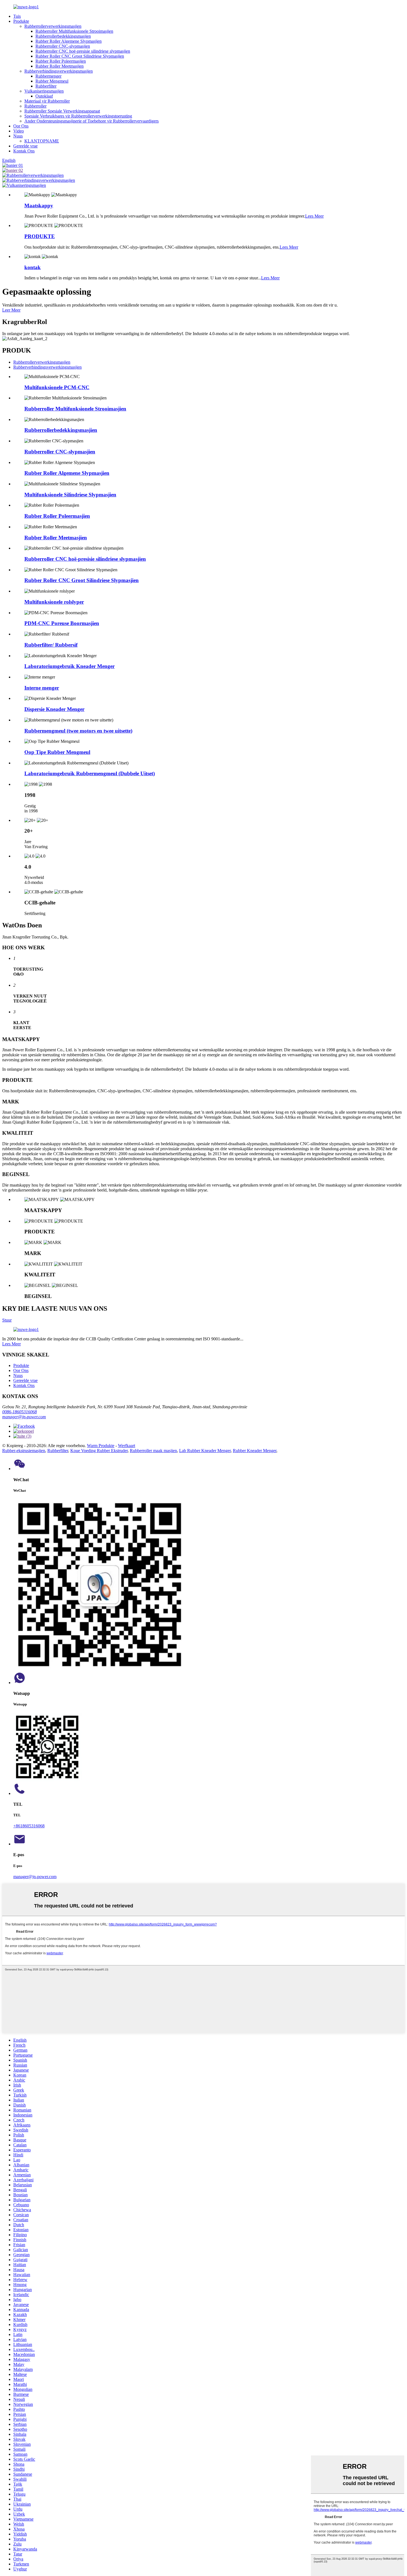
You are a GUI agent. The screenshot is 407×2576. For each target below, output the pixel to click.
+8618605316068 (29, 1826)
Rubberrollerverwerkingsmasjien (53, 26)
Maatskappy (39, 206)
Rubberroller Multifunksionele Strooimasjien (74, 31)
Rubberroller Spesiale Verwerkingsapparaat (62, 111)
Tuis (17, 16)
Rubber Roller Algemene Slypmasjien (69, 41)
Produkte (21, 21)
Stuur (7, 1320)
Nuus (18, 136)
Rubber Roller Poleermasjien (61, 61)
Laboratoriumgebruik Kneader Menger (69, 666)
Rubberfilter (46, 86)
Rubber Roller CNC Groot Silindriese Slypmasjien (80, 56)
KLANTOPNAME (42, 141)
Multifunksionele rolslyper (54, 602)
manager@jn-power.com (24, 1417)
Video (19, 131)
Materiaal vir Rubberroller (47, 101)
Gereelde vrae (25, 146)
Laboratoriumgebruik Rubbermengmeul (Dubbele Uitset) (90, 773)
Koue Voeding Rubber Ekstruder (99, 1451)
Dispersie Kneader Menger (54, 709)
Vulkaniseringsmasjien (44, 91)
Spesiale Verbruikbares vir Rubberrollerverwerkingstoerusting (78, 116)
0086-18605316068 (20, 1412)
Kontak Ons (24, 151)
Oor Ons (21, 126)
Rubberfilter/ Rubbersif (51, 645)
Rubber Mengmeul (52, 81)
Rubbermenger (48, 76)
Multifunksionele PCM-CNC (57, 387)
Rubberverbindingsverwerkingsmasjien (59, 71)
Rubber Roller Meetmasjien (60, 66)
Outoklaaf (44, 96)
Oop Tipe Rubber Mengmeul (57, 752)
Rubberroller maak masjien (153, 1451)
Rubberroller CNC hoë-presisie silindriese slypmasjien (83, 51)
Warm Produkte (101, 1446)
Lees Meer (314, 216)
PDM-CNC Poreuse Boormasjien (62, 623)
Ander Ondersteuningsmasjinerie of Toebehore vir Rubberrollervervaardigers (92, 121)
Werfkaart (127, 1446)
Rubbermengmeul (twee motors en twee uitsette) (78, 731)
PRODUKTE (40, 236)
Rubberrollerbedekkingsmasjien (63, 36)
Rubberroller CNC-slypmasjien (63, 46)
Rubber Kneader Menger (255, 1451)
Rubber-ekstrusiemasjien (24, 1451)
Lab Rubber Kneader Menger (205, 1451)
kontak (33, 267)
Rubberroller (35, 106)
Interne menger (42, 688)
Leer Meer (11, 310)
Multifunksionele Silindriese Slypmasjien (70, 495)
